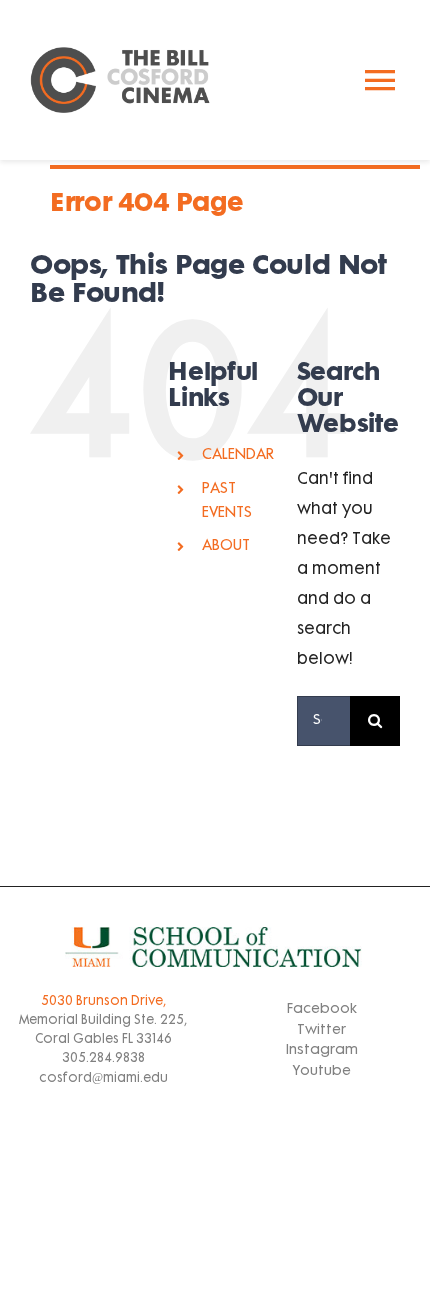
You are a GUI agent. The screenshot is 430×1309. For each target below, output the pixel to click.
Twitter (321, 1030)
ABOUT (226, 546)
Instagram (322, 1050)
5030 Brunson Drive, (103, 1002)
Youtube (322, 1071)
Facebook (322, 1009)
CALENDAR (238, 455)
